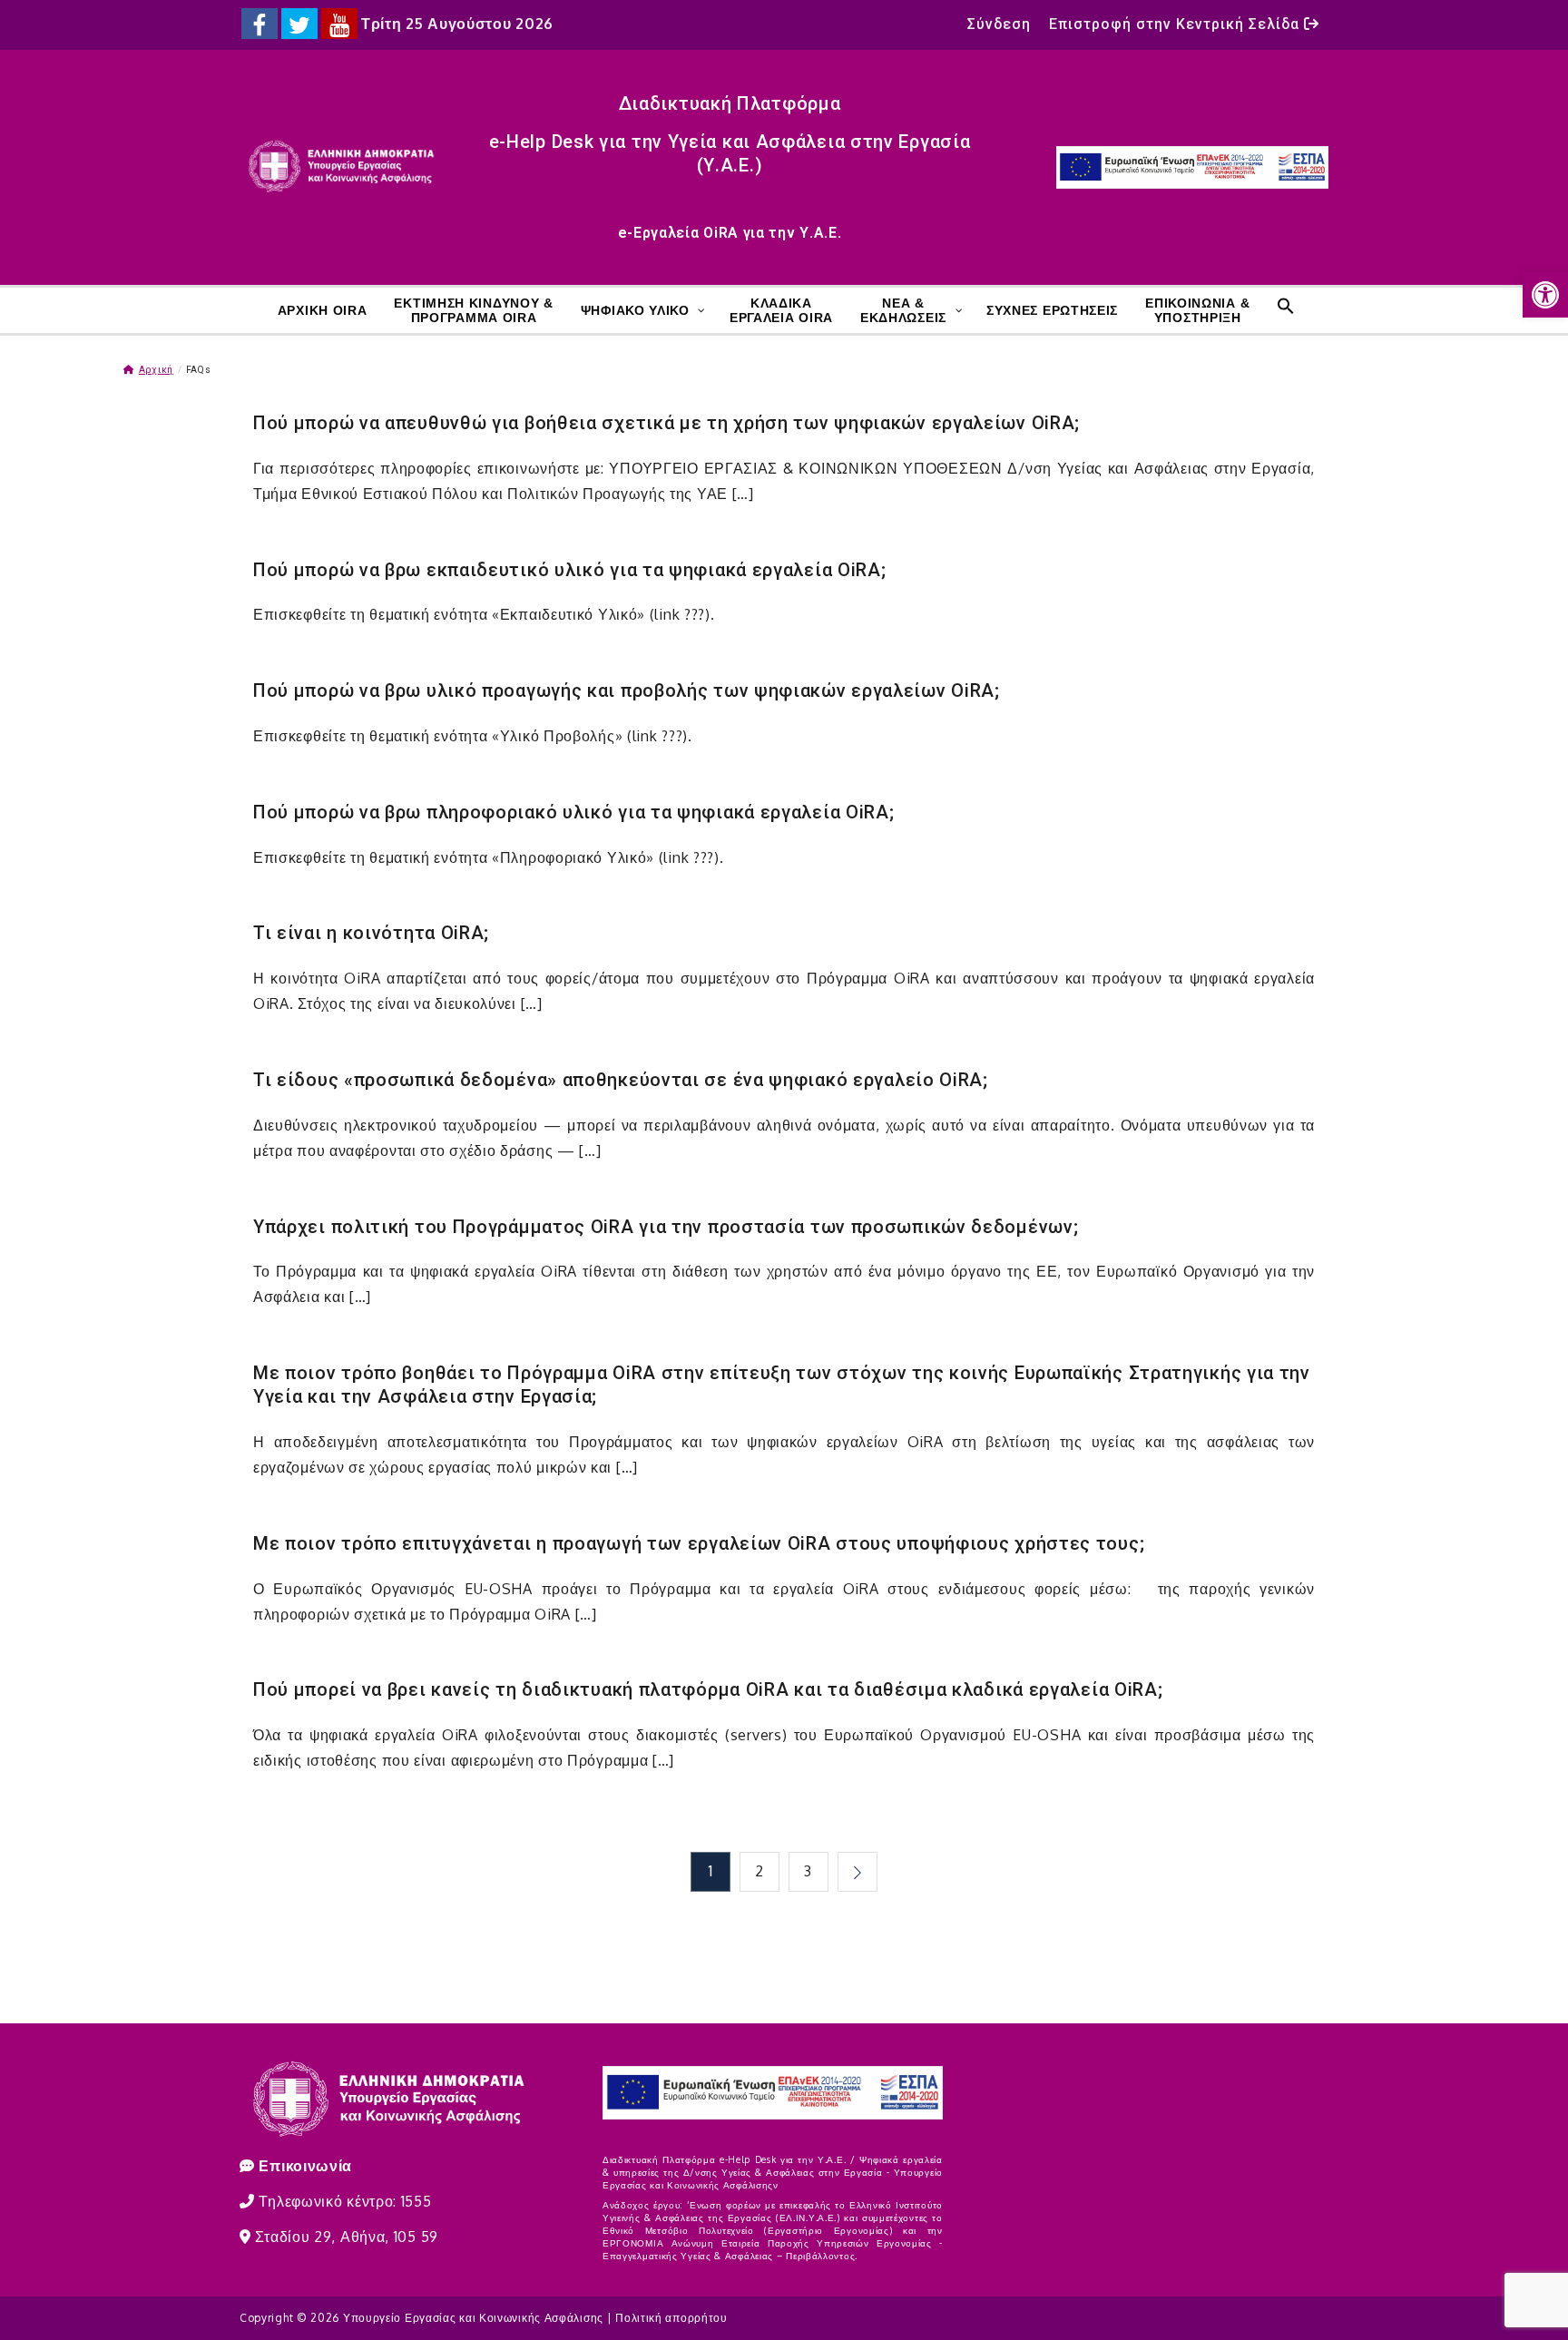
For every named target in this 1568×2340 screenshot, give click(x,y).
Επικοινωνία (305, 2166)
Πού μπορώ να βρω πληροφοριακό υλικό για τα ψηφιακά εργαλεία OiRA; (574, 812)
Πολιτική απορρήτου (671, 2318)
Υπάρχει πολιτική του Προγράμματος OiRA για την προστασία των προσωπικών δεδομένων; (666, 1227)
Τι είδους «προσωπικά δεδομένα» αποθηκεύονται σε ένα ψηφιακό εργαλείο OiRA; (621, 1080)
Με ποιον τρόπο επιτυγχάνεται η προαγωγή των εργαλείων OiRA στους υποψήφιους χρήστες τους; (699, 1543)
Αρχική (156, 370)
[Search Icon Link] (1284, 306)
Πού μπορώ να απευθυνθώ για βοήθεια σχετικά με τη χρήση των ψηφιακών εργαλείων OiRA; (666, 423)
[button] (1545, 295)
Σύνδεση (999, 24)
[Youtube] (339, 24)
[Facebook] (260, 24)
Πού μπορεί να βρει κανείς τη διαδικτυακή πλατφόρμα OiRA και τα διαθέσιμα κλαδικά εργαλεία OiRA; (708, 1689)
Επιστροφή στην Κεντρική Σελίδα (1176, 24)
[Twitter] (299, 24)
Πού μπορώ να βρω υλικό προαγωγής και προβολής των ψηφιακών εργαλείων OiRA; (627, 690)
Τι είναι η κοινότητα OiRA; (371, 933)
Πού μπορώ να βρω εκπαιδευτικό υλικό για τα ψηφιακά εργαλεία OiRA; (570, 570)
